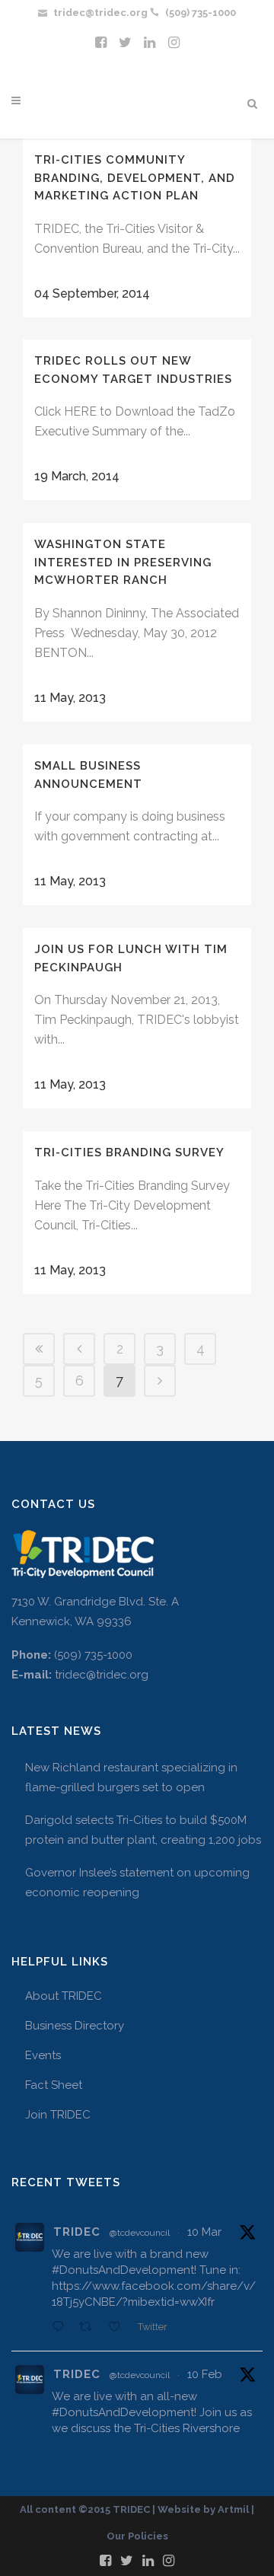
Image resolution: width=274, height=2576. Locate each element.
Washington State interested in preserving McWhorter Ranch (123, 562)
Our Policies (137, 2536)
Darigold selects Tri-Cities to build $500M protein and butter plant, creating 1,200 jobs (143, 1830)
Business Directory (75, 2026)
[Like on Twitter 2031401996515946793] (119, 2328)
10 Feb (205, 2374)
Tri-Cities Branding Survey (129, 1153)
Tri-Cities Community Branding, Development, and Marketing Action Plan (135, 178)
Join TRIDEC (58, 2115)
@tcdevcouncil (140, 2233)
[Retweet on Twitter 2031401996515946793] (90, 2328)
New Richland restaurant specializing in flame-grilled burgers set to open (131, 1777)
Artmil (233, 2509)
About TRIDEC (64, 1996)
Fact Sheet (54, 2085)
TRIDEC (77, 2232)
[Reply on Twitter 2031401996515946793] (62, 2328)
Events (43, 2055)
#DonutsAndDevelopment (123, 2270)
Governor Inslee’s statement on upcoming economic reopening (137, 1883)
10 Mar (204, 2232)
